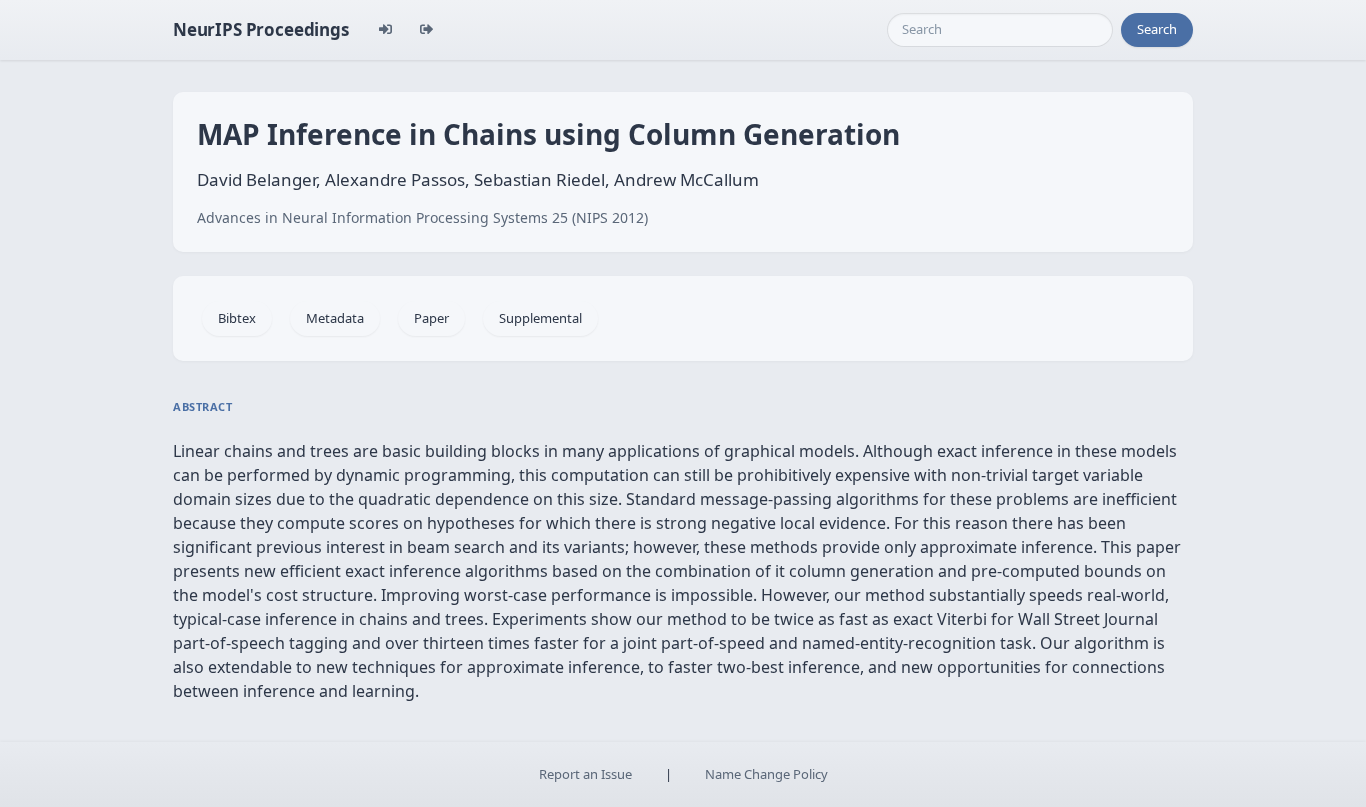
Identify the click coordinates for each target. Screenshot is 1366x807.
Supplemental (540, 318)
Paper (431, 318)
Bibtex (237, 318)
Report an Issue (585, 774)
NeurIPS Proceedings (261, 29)
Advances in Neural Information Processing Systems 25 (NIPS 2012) (422, 217)
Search (1157, 29)
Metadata (335, 318)
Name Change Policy (766, 774)
